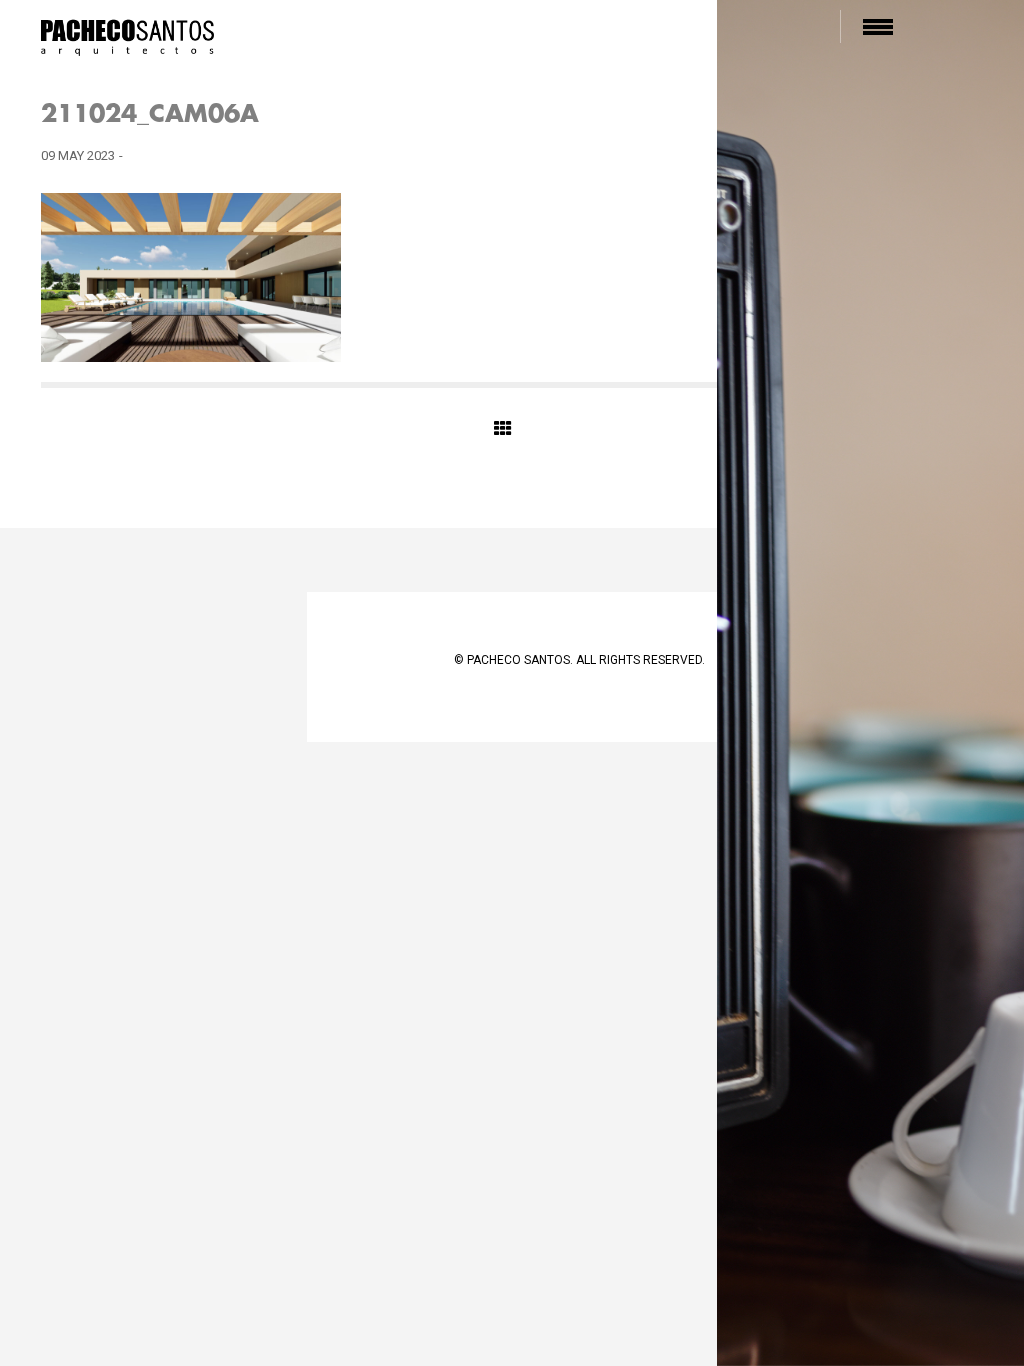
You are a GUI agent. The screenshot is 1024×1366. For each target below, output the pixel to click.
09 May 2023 (78, 155)
